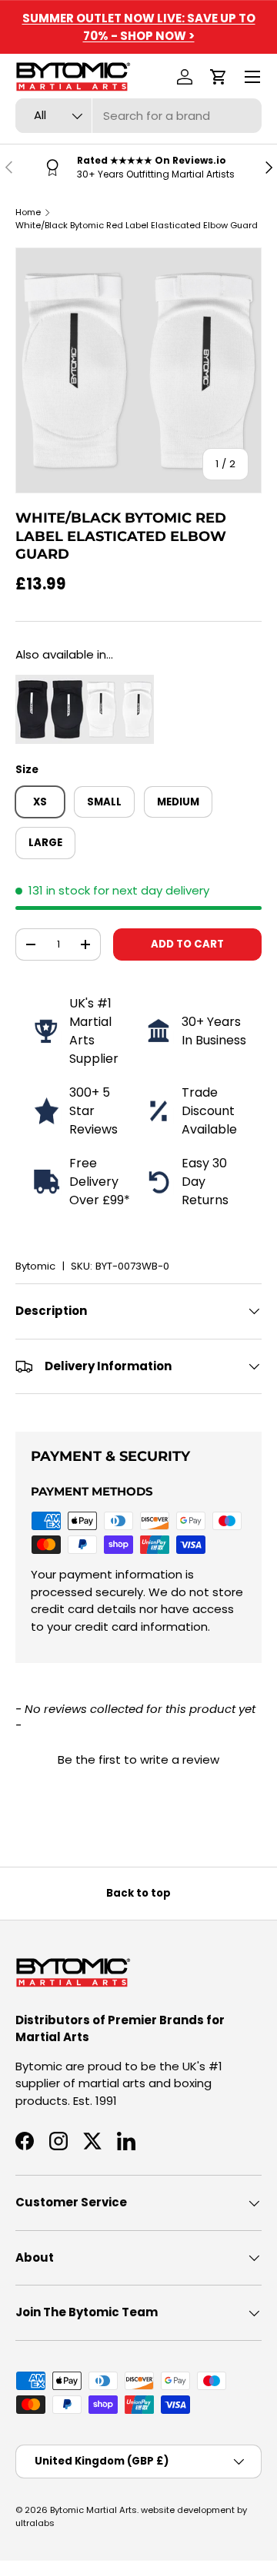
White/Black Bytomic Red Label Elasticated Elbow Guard (137, 225)
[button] (219, 77)
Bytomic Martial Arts (93, 2510)
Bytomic (35, 1266)
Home (28, 212)
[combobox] (138, 116)
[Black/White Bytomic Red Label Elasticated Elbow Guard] (50, 683)
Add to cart (187, 944)
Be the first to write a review (138, 1759)
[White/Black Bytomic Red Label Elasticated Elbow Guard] (119, 683)
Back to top (138, 1893)
